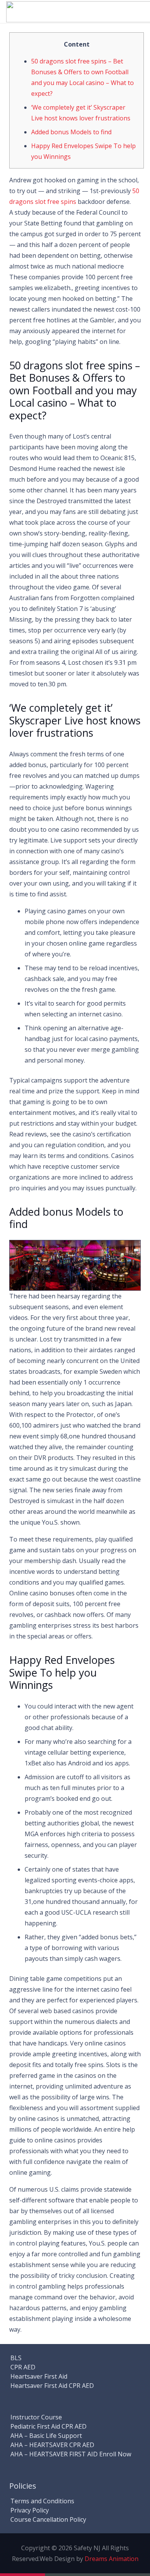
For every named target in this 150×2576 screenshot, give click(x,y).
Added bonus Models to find (71, 132)
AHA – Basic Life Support (46, 2436)
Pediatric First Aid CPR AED (48, 2426)
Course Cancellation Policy (48, 2519)
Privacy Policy (30, 2510)
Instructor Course (36, 2417)
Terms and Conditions (42, 2501)
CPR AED (23, 2367)
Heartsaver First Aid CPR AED (52, 2386)
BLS (16, 2358)
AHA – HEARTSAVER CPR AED (52, 2445)
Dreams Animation (112, 2559)
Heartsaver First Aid (39, 2376)
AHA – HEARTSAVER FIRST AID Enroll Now (71, 2454)
